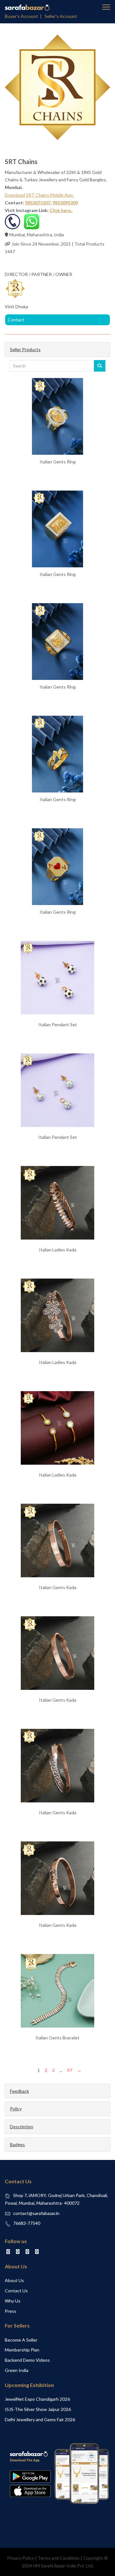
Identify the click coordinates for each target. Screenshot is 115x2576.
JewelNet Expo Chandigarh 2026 (37, 2399)
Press (11, 2311)
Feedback (19, 2091)
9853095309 (65, 203)
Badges (17, 2144)
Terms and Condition (59, 2558)
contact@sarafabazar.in (36, 2213)
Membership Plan (22, 2350)
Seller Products (25, 349)
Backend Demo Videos (27, 2360)
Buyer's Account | (24, 16)
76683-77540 (27, 2223)
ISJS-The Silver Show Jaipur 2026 (38, 2409)
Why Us (13, 2301)
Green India (17, 2370)
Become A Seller (21, 2340)
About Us (14, 2280)
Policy (16, 2109)
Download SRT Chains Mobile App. (39, 195)
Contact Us (16, 2291)
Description (22, 2127)
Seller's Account (61, 16)
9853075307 (38, 203)
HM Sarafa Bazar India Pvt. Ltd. (63, 2566)
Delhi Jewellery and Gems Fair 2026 (40, 2419)
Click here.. (61, 210)
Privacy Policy (21, 2558)
